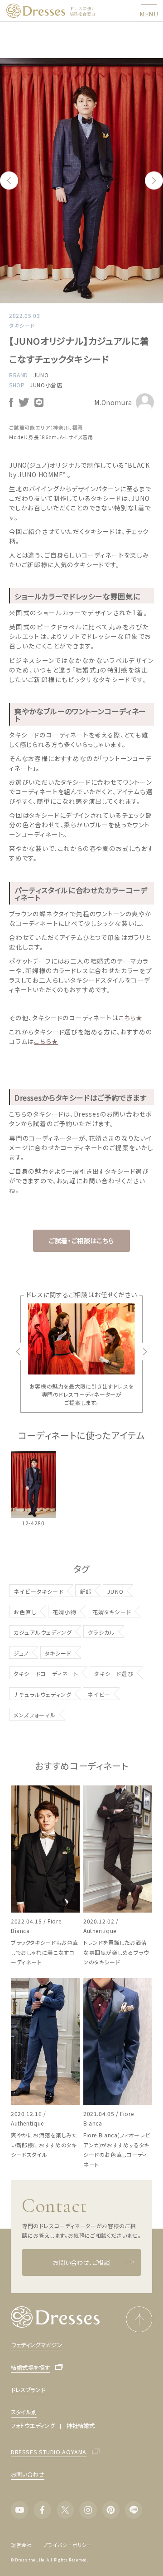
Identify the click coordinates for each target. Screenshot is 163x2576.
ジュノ (21, 1653)
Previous (9, 181)
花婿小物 (65, 1612)
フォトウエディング (33, 2426)
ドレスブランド (28, 2390)
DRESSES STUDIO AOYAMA (49, 2452)
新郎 (86, 1591)
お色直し (25, 1612)
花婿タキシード (112, 1612)
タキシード (58, 1653)
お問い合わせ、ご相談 (81, 2262)
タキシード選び (114, 1674)
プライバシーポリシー (67, 2545)
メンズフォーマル (35, 1715)
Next (154, 181)
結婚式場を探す (30, 2368)
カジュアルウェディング (43, 1632)
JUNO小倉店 (46, 385)
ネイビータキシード (39, 1591)
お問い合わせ (28, 2474)
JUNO (41, 375)
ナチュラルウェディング (43, 1694)
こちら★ (131, 1018)
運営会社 (22, 2545)
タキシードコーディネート (46, 1674)
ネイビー (99, 1694)
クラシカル (101, 1632)
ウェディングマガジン (36, 2345)
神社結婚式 (81, 2426)
